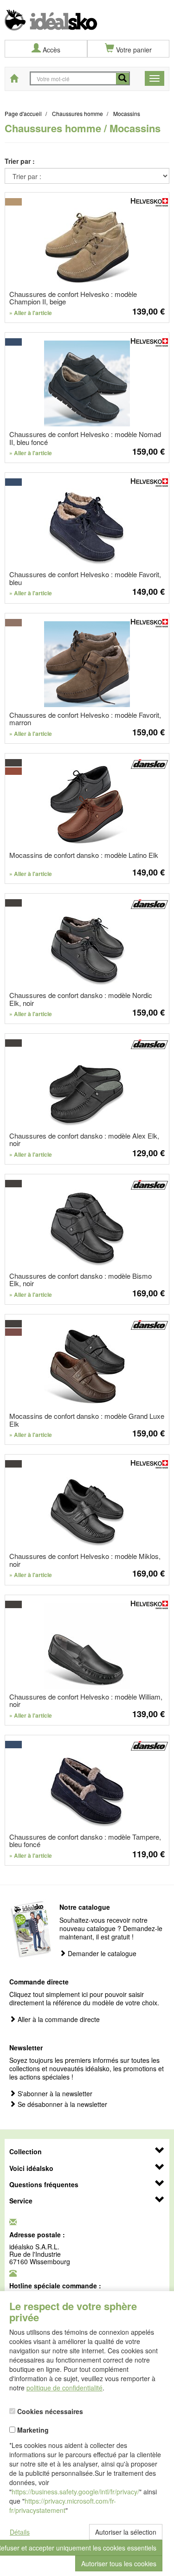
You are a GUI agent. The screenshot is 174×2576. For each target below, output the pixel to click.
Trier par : (20, 161)
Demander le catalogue (101, 1954)
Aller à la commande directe (58, 2019)
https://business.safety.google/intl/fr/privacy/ (75, 2492)
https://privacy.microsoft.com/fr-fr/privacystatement (63, 2505)
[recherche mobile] (122, 79)
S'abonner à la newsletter (54, 2094)
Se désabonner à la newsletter (61, 2104)
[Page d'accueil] (87, 15)
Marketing (32, 2429)
